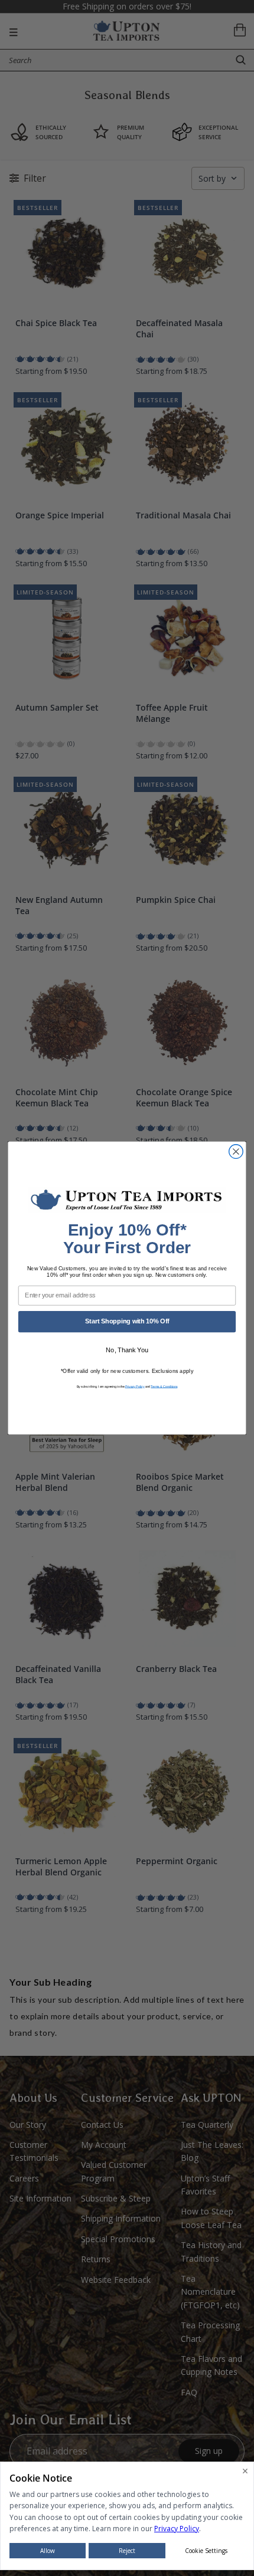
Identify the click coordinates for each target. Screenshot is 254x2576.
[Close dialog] (236, 1152)
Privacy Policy (135, 1386)
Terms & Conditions (164, 1386)
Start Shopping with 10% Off (127, 1321)
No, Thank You (127, 1350)
